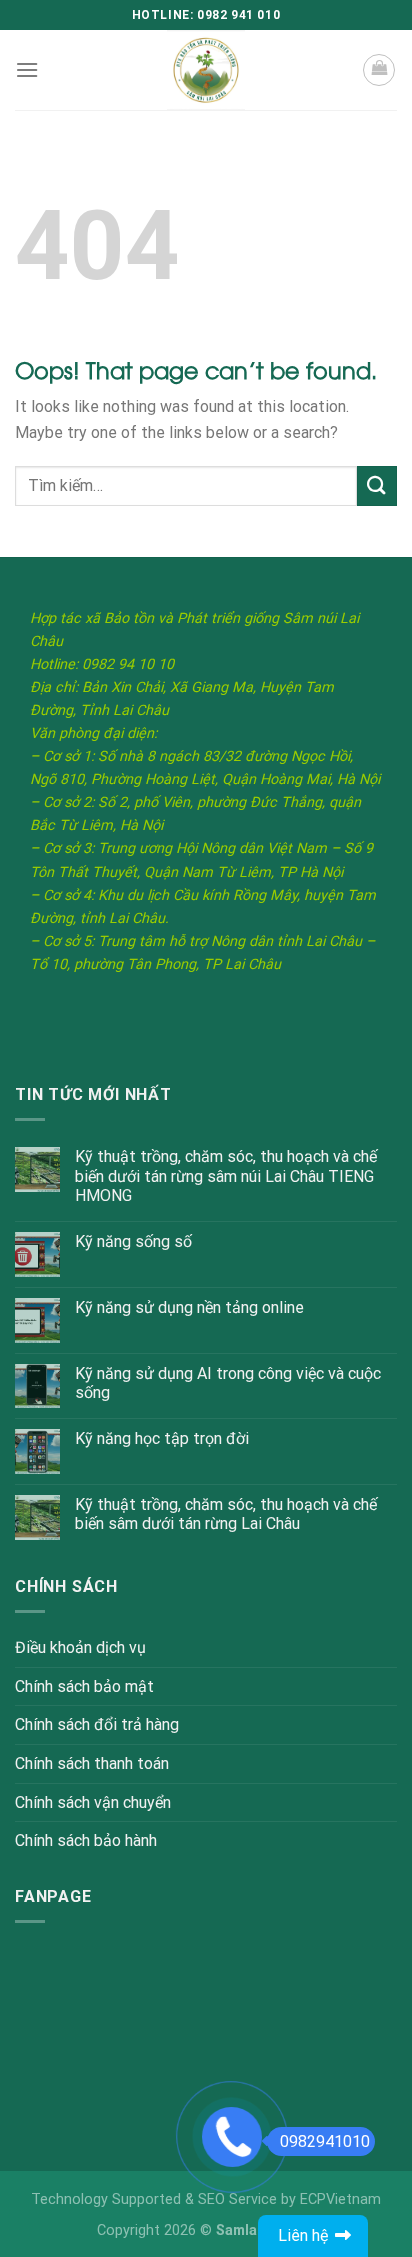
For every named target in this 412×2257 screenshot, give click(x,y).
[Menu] (27, 69)
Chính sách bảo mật (84, 1686)
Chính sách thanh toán (92, 1763)
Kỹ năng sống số (133, 1241)
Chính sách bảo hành (86, 1840)
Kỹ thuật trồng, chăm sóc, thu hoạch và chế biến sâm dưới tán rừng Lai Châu (226, 1514)
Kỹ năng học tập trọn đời (162, 1438)
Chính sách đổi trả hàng (97, 1724)
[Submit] (377, 485)
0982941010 (325, 2141)
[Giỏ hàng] (379, 70)
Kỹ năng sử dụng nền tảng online (189, 1307)
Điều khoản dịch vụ (80, 1647)
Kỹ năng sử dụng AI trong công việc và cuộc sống (228, 1383)
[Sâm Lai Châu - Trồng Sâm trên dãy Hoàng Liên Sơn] (206, 70)
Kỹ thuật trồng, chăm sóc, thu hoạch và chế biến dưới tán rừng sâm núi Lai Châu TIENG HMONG (226, 1175)
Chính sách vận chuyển (93, 1802)
